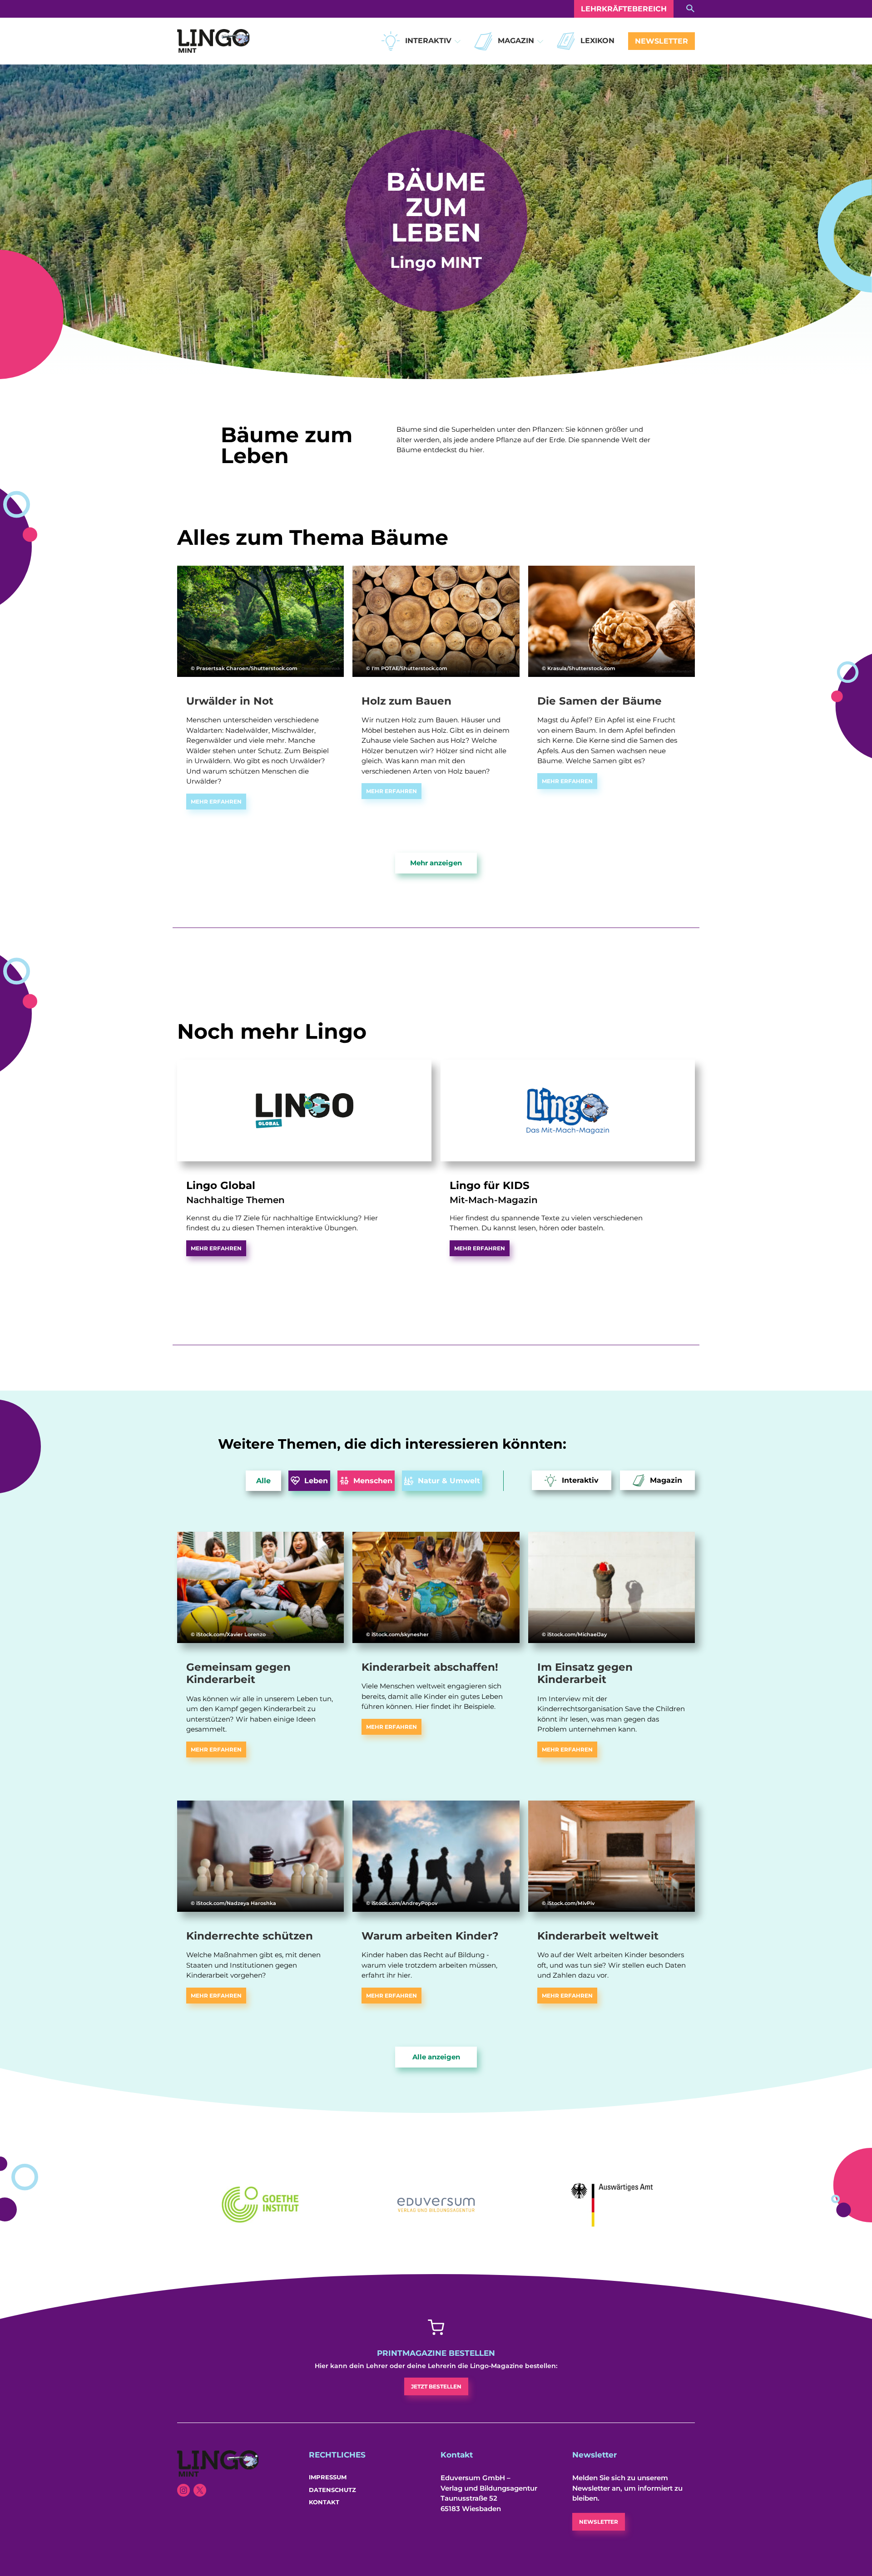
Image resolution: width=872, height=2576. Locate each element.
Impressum (328, 2477)
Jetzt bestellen (436, 2386)
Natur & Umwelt (449, 1481)
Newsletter (661, 41)
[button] (458, 41)
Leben (316, 1481)
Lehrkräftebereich (624, 9)
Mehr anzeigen (436, 863)
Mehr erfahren (216, 802)
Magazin (516, 41)
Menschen (373, 1481)
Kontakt (324, 2502)
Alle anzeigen (436, 2057)
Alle (263, 1481)
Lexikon (597, 41)
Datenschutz (332, 2490)
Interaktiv (428, 41)
